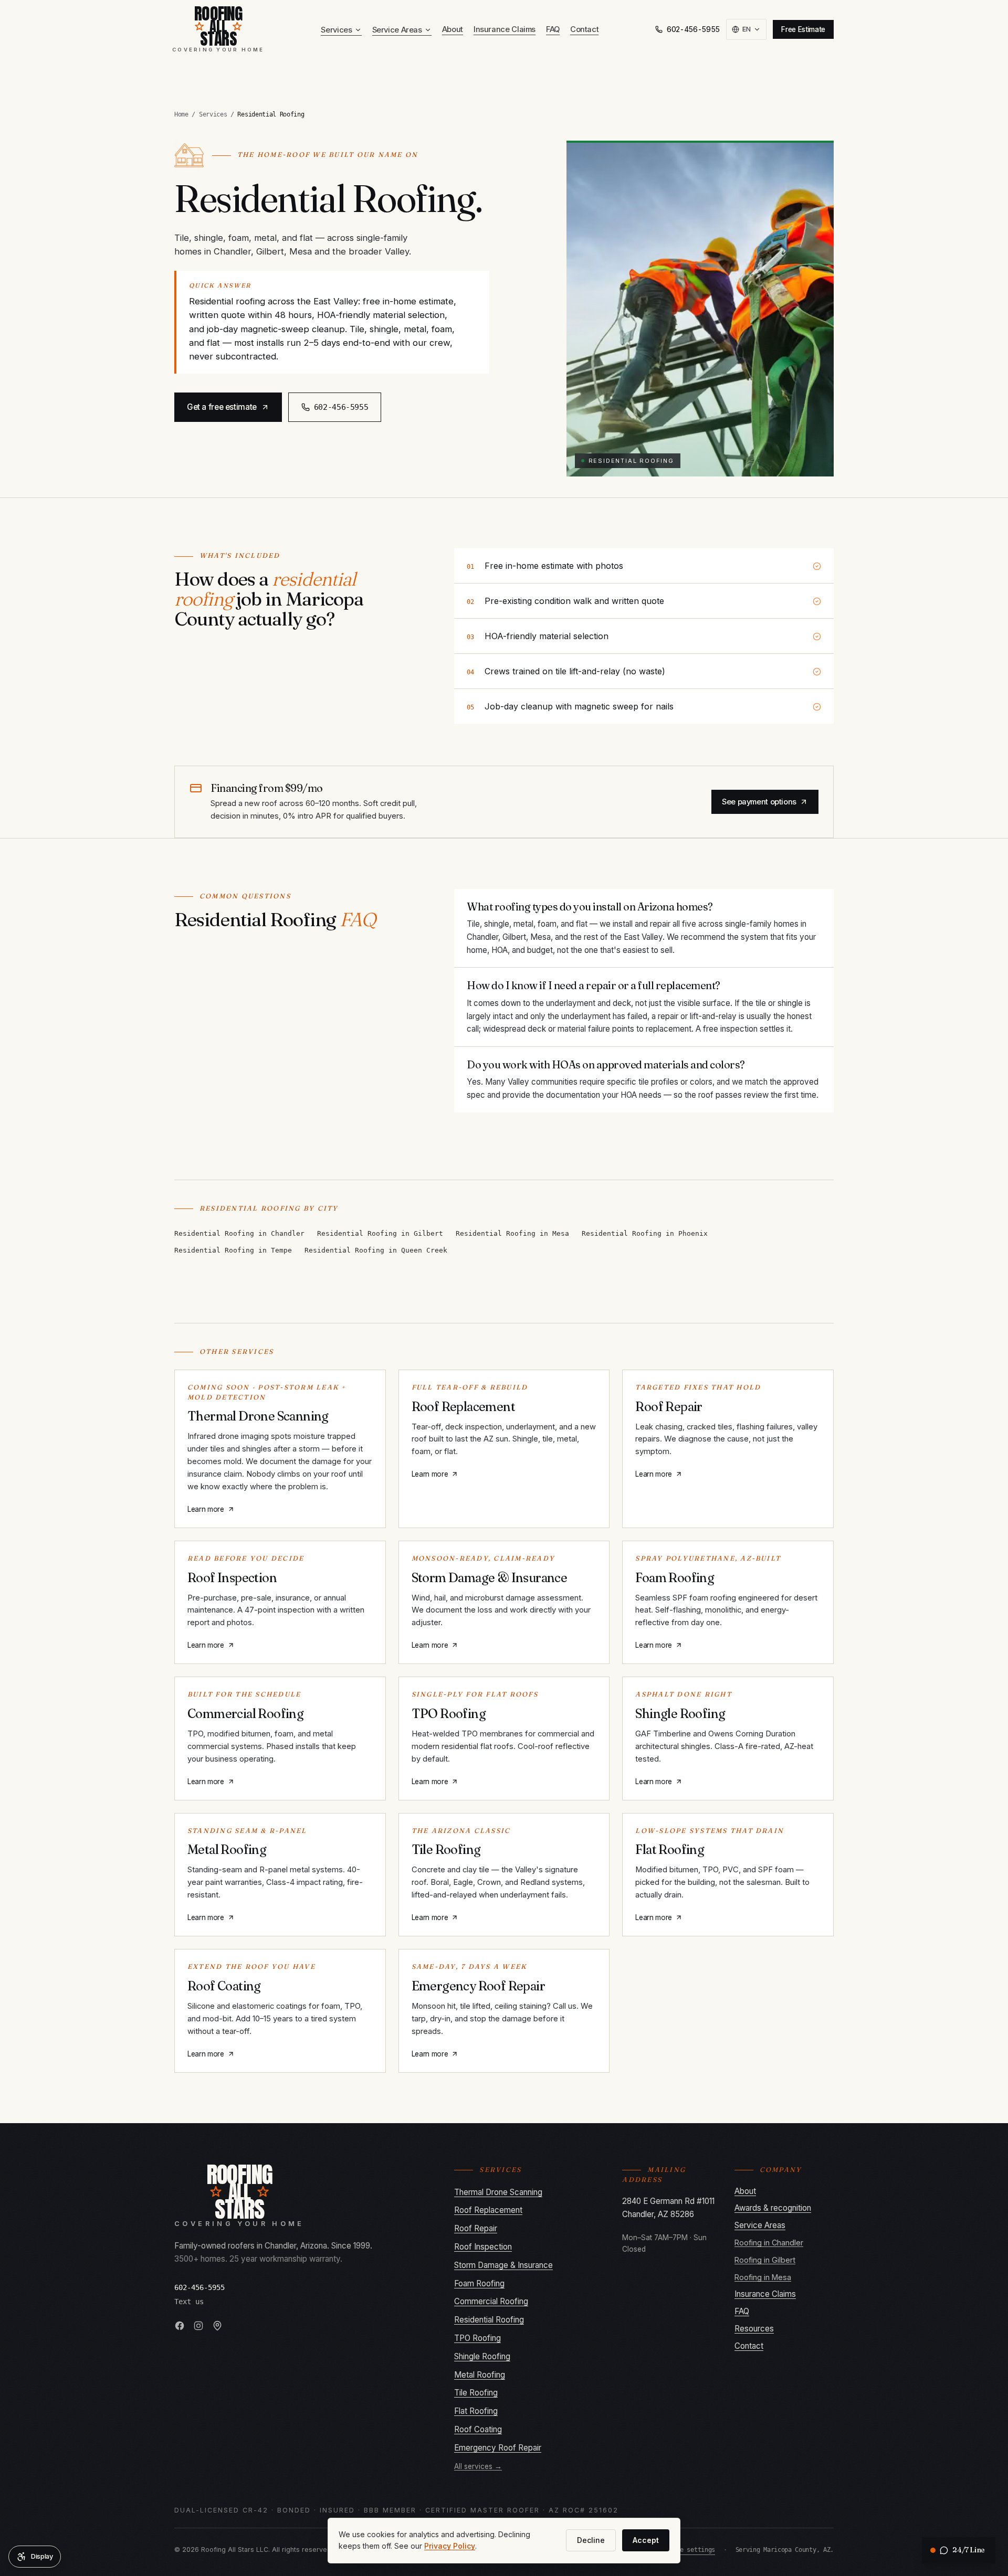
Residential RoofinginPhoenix (645, 1233)
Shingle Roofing (482, 2356)
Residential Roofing (489, 2320)
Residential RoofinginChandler (239, 1233)
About (453, 29)
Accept (646, 2540)
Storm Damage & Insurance (503, 2265)
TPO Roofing (477, 2338)
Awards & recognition (773, 2208)
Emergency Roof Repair (498, 2448)
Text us (189, 2302)
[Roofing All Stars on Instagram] (198, 2326)
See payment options (759, 802)
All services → (478, 2466)
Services (336, 30)
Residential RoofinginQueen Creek (376, 1250)
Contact (584, 29)
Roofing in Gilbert (765, 2260)
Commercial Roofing (491, 2301)
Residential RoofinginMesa (512, 1233)
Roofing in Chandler (769, 2243)
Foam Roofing (479, 2283)
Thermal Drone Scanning (498, 2192)
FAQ (553, 29)
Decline (591, 2540)
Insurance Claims (505, 29)
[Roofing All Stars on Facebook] (180, 2326)
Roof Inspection (483, 2247)
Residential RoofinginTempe (233, 1250)
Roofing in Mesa (763, 2277)
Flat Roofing (476, 2411)
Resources (754, 2329)
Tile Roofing (476, 2393)
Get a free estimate (222, 407)
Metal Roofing (480, 2375)
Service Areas (397, 30)
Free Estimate (803, 29)
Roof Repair (476, 2228)
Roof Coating (478, 2429)
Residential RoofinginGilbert (380, 1233)
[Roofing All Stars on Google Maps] (217, 2326)
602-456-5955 (693, 29)
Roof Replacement (488, 2210)
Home (181, 114)
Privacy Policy (450, 2546)
